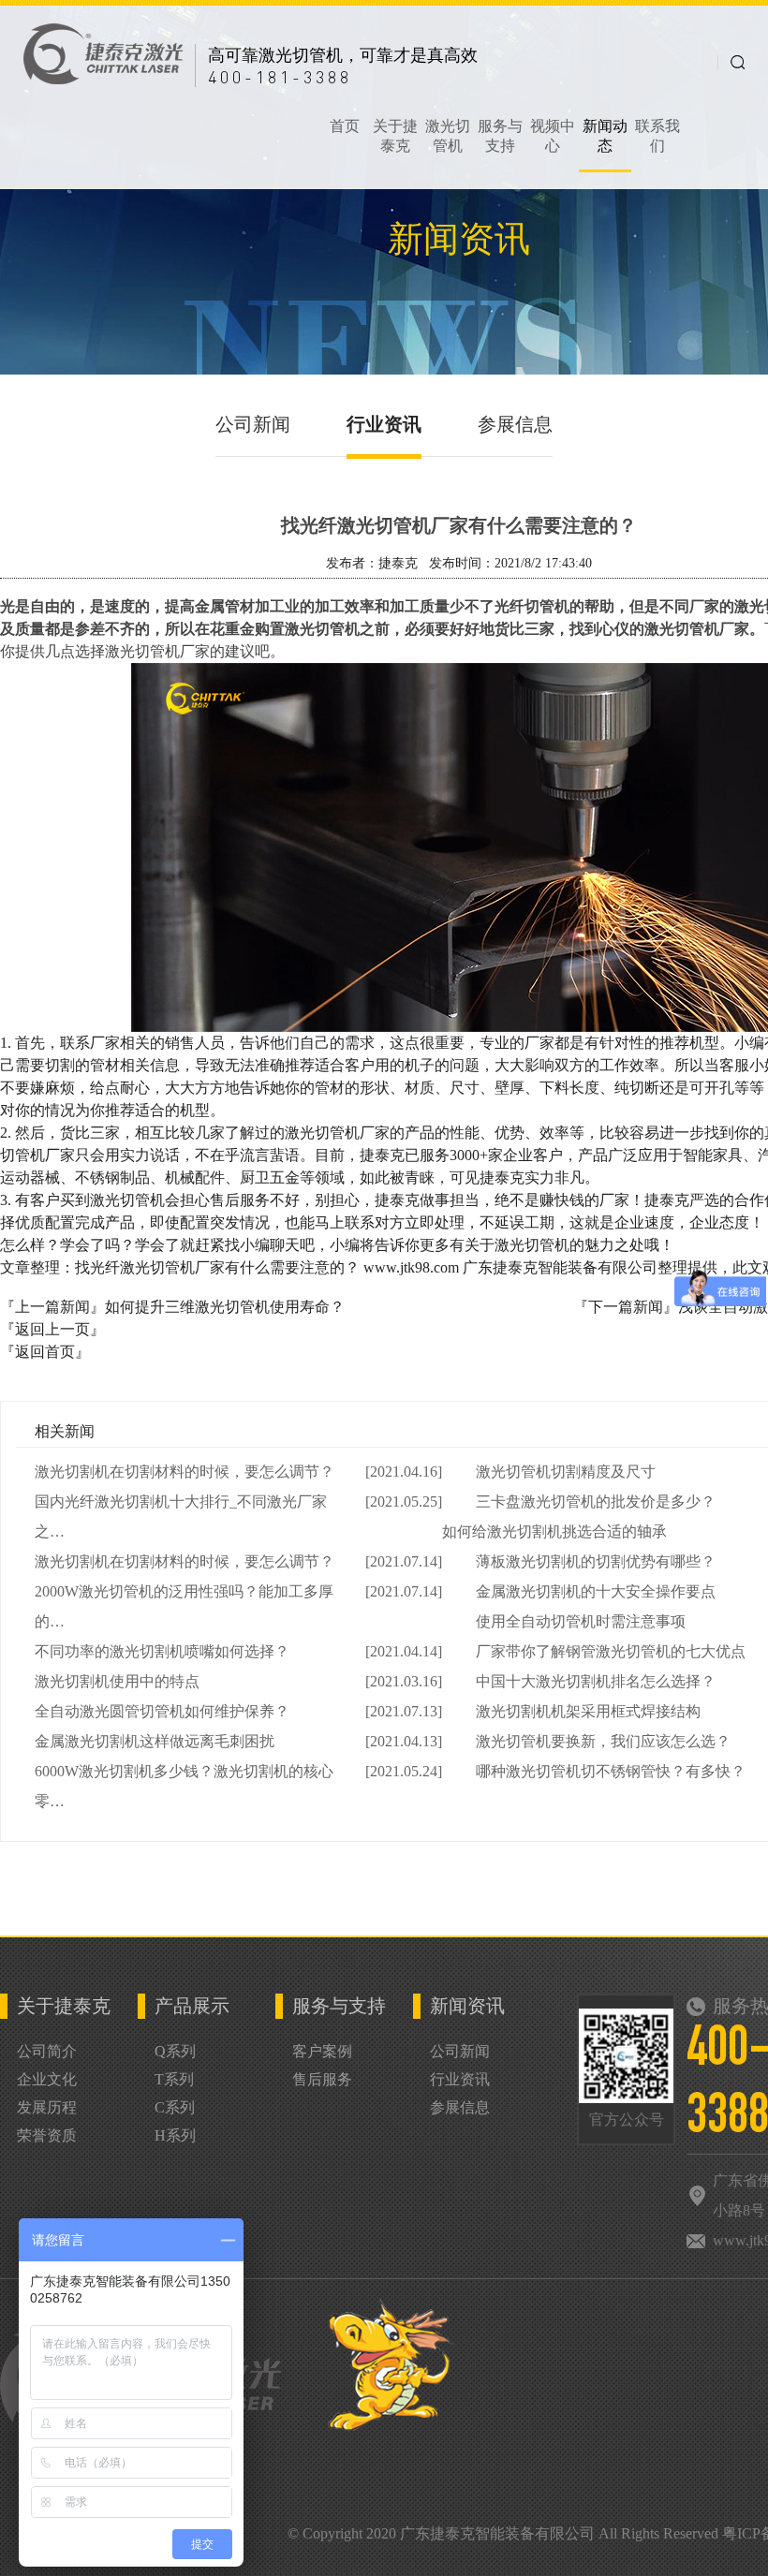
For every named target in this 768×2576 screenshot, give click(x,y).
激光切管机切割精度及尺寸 (566, 1472)
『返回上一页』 (52, 1329)
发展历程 (47, 2107)
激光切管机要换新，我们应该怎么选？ (603, 1741)
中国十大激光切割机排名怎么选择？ (596, 1681)
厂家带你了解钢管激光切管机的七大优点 (611, 1651)
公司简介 (47, 2051)
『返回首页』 (45, 1352)
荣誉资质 (47, 2135)
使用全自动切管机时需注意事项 (581, 1621)
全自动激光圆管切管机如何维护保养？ (162, 1711)
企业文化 (47, 2079)
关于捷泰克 (64, 2006)
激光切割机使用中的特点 (117, 1681)
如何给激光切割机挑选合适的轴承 (554, 1531)
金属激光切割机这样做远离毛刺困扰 (155, 1741)
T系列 (174, 2079)
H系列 (175, 2135)
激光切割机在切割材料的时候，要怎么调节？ (185, 1472)
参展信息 (515, 424)
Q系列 (175, 2051)
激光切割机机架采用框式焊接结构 (588, 1711)
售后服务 (322, 2079)
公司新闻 (253, 424)
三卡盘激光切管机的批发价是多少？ (596, 1501)
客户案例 (322, 2051)
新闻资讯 (467, 2006)
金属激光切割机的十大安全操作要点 (596, 1591)
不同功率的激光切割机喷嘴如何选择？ (162, 1651)
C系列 (175, 2107)
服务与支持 (339, 2006)
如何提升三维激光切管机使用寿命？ (225, 1307)
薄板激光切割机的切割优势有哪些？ (596, 1561)
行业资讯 (384, 424)
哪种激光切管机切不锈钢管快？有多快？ (611, 1771)
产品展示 (192, 2006)
